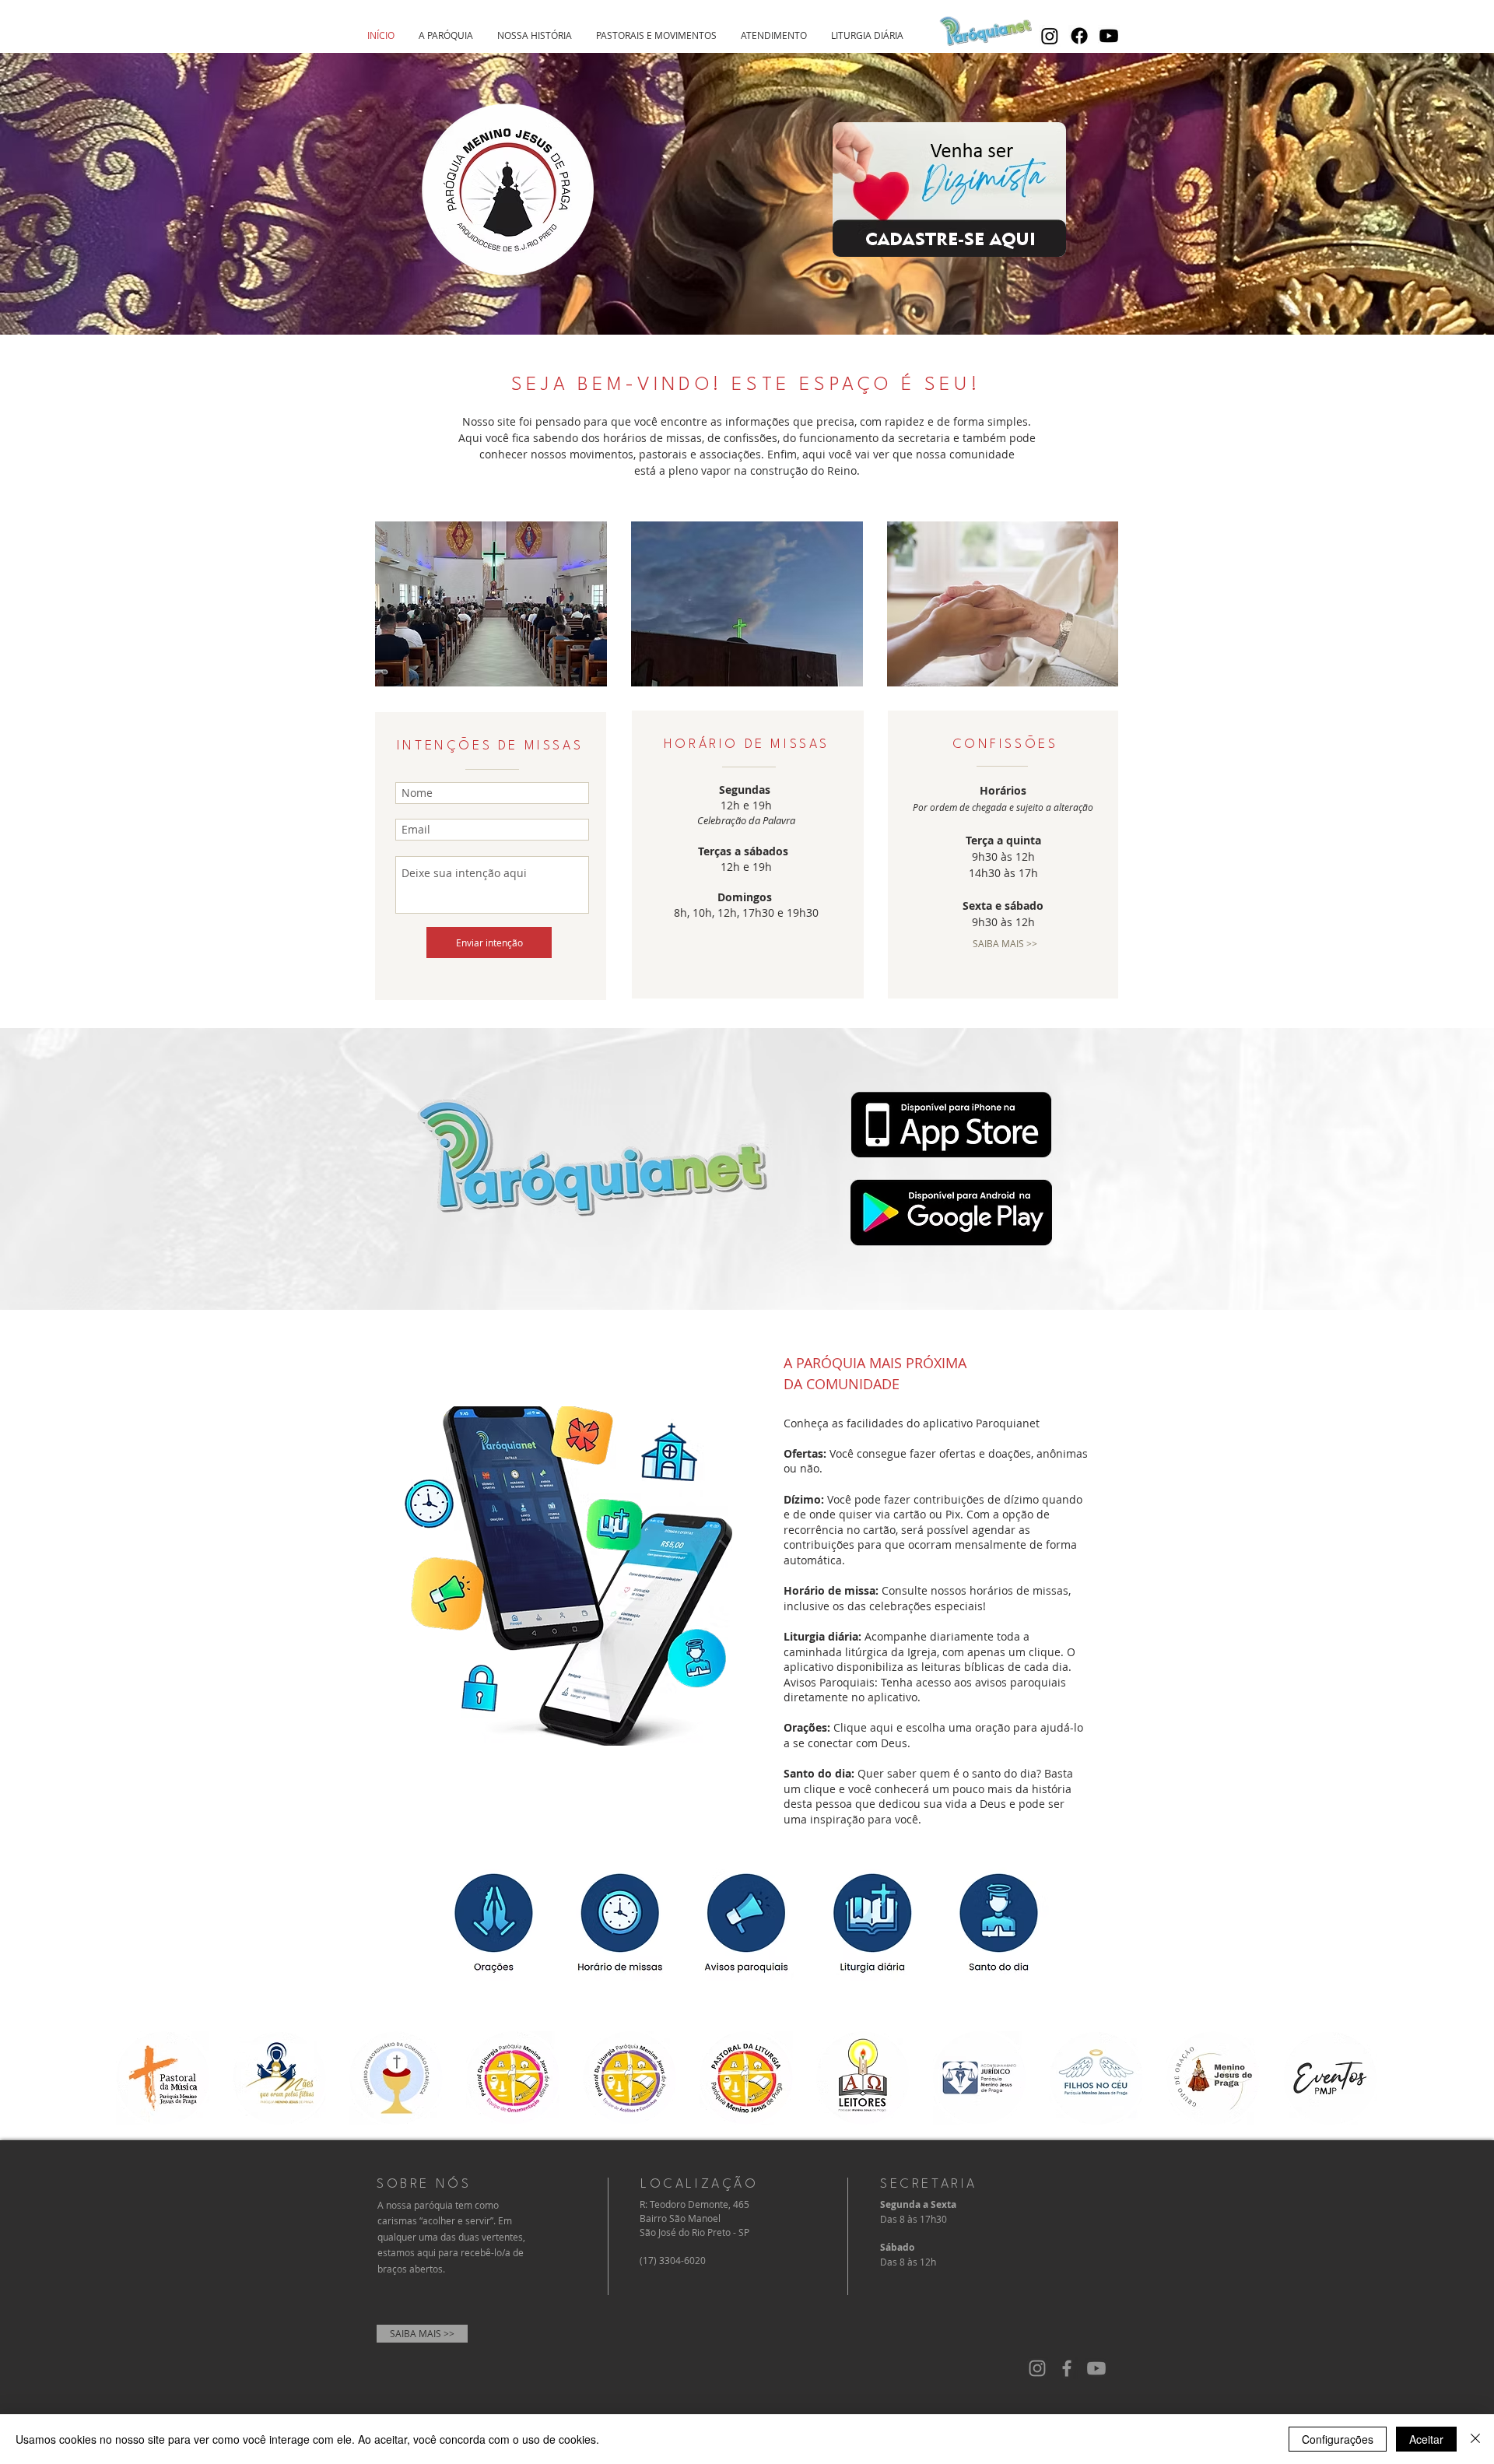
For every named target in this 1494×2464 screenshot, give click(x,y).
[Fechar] (1475, 2439)
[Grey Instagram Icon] (1037, 2368)
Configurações (1338, 2439)
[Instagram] (1050, 36)
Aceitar (1426, 2439)
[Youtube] (1109, 36)
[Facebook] (1079, 36)
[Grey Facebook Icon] (1067, 2368)
